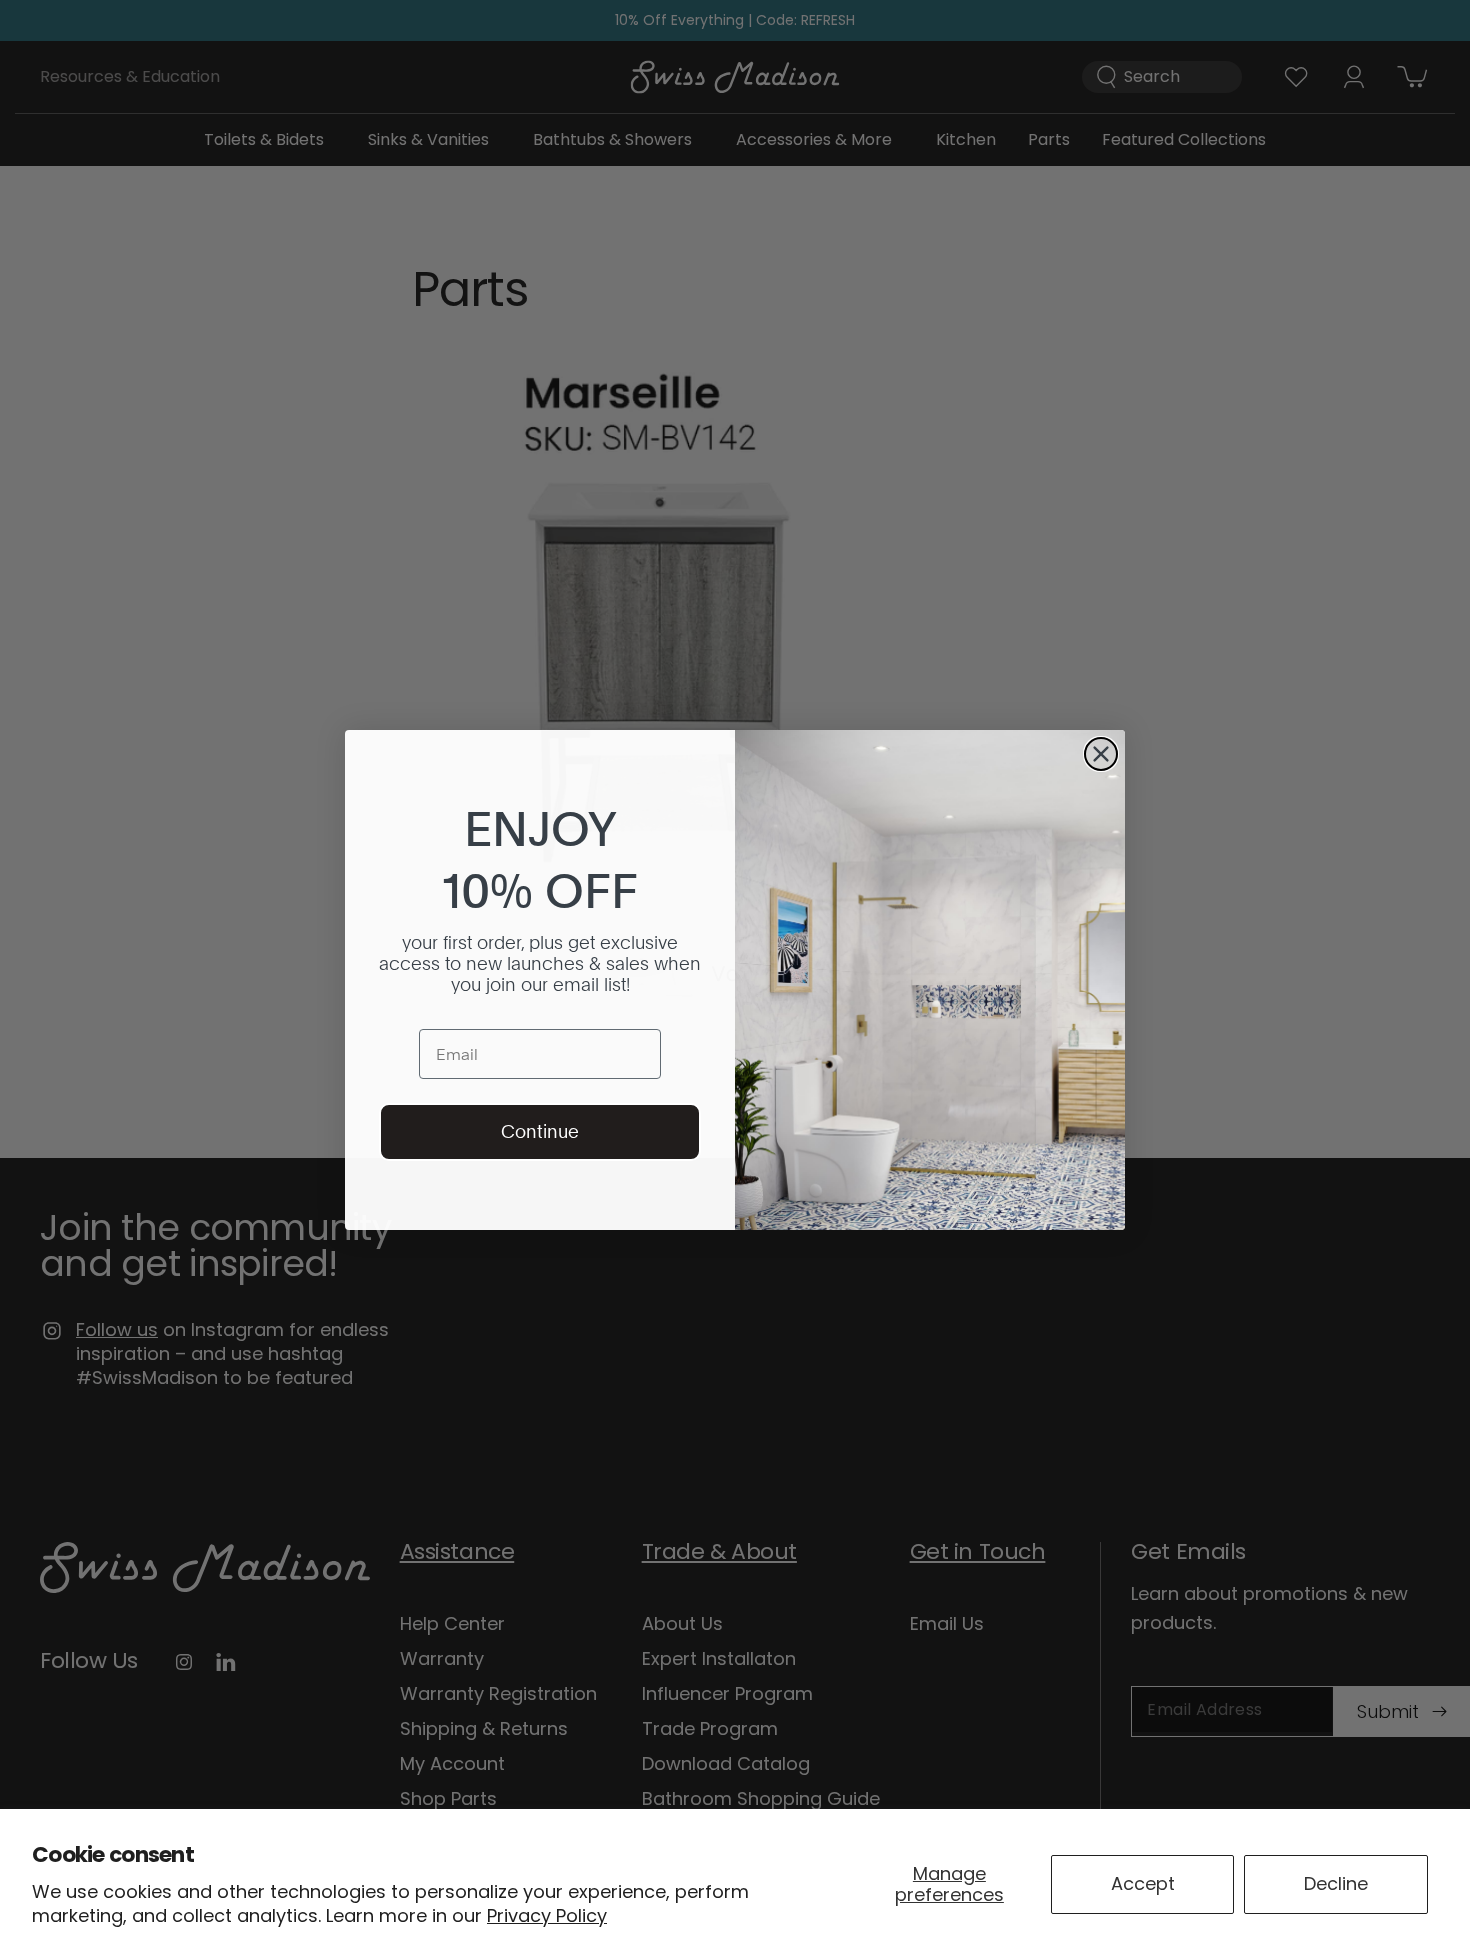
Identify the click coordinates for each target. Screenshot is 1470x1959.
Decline (1336, 1883)
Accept (1143, 1883)
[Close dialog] (1101, 754)
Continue (540, 1131)
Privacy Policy (547, 1915)
